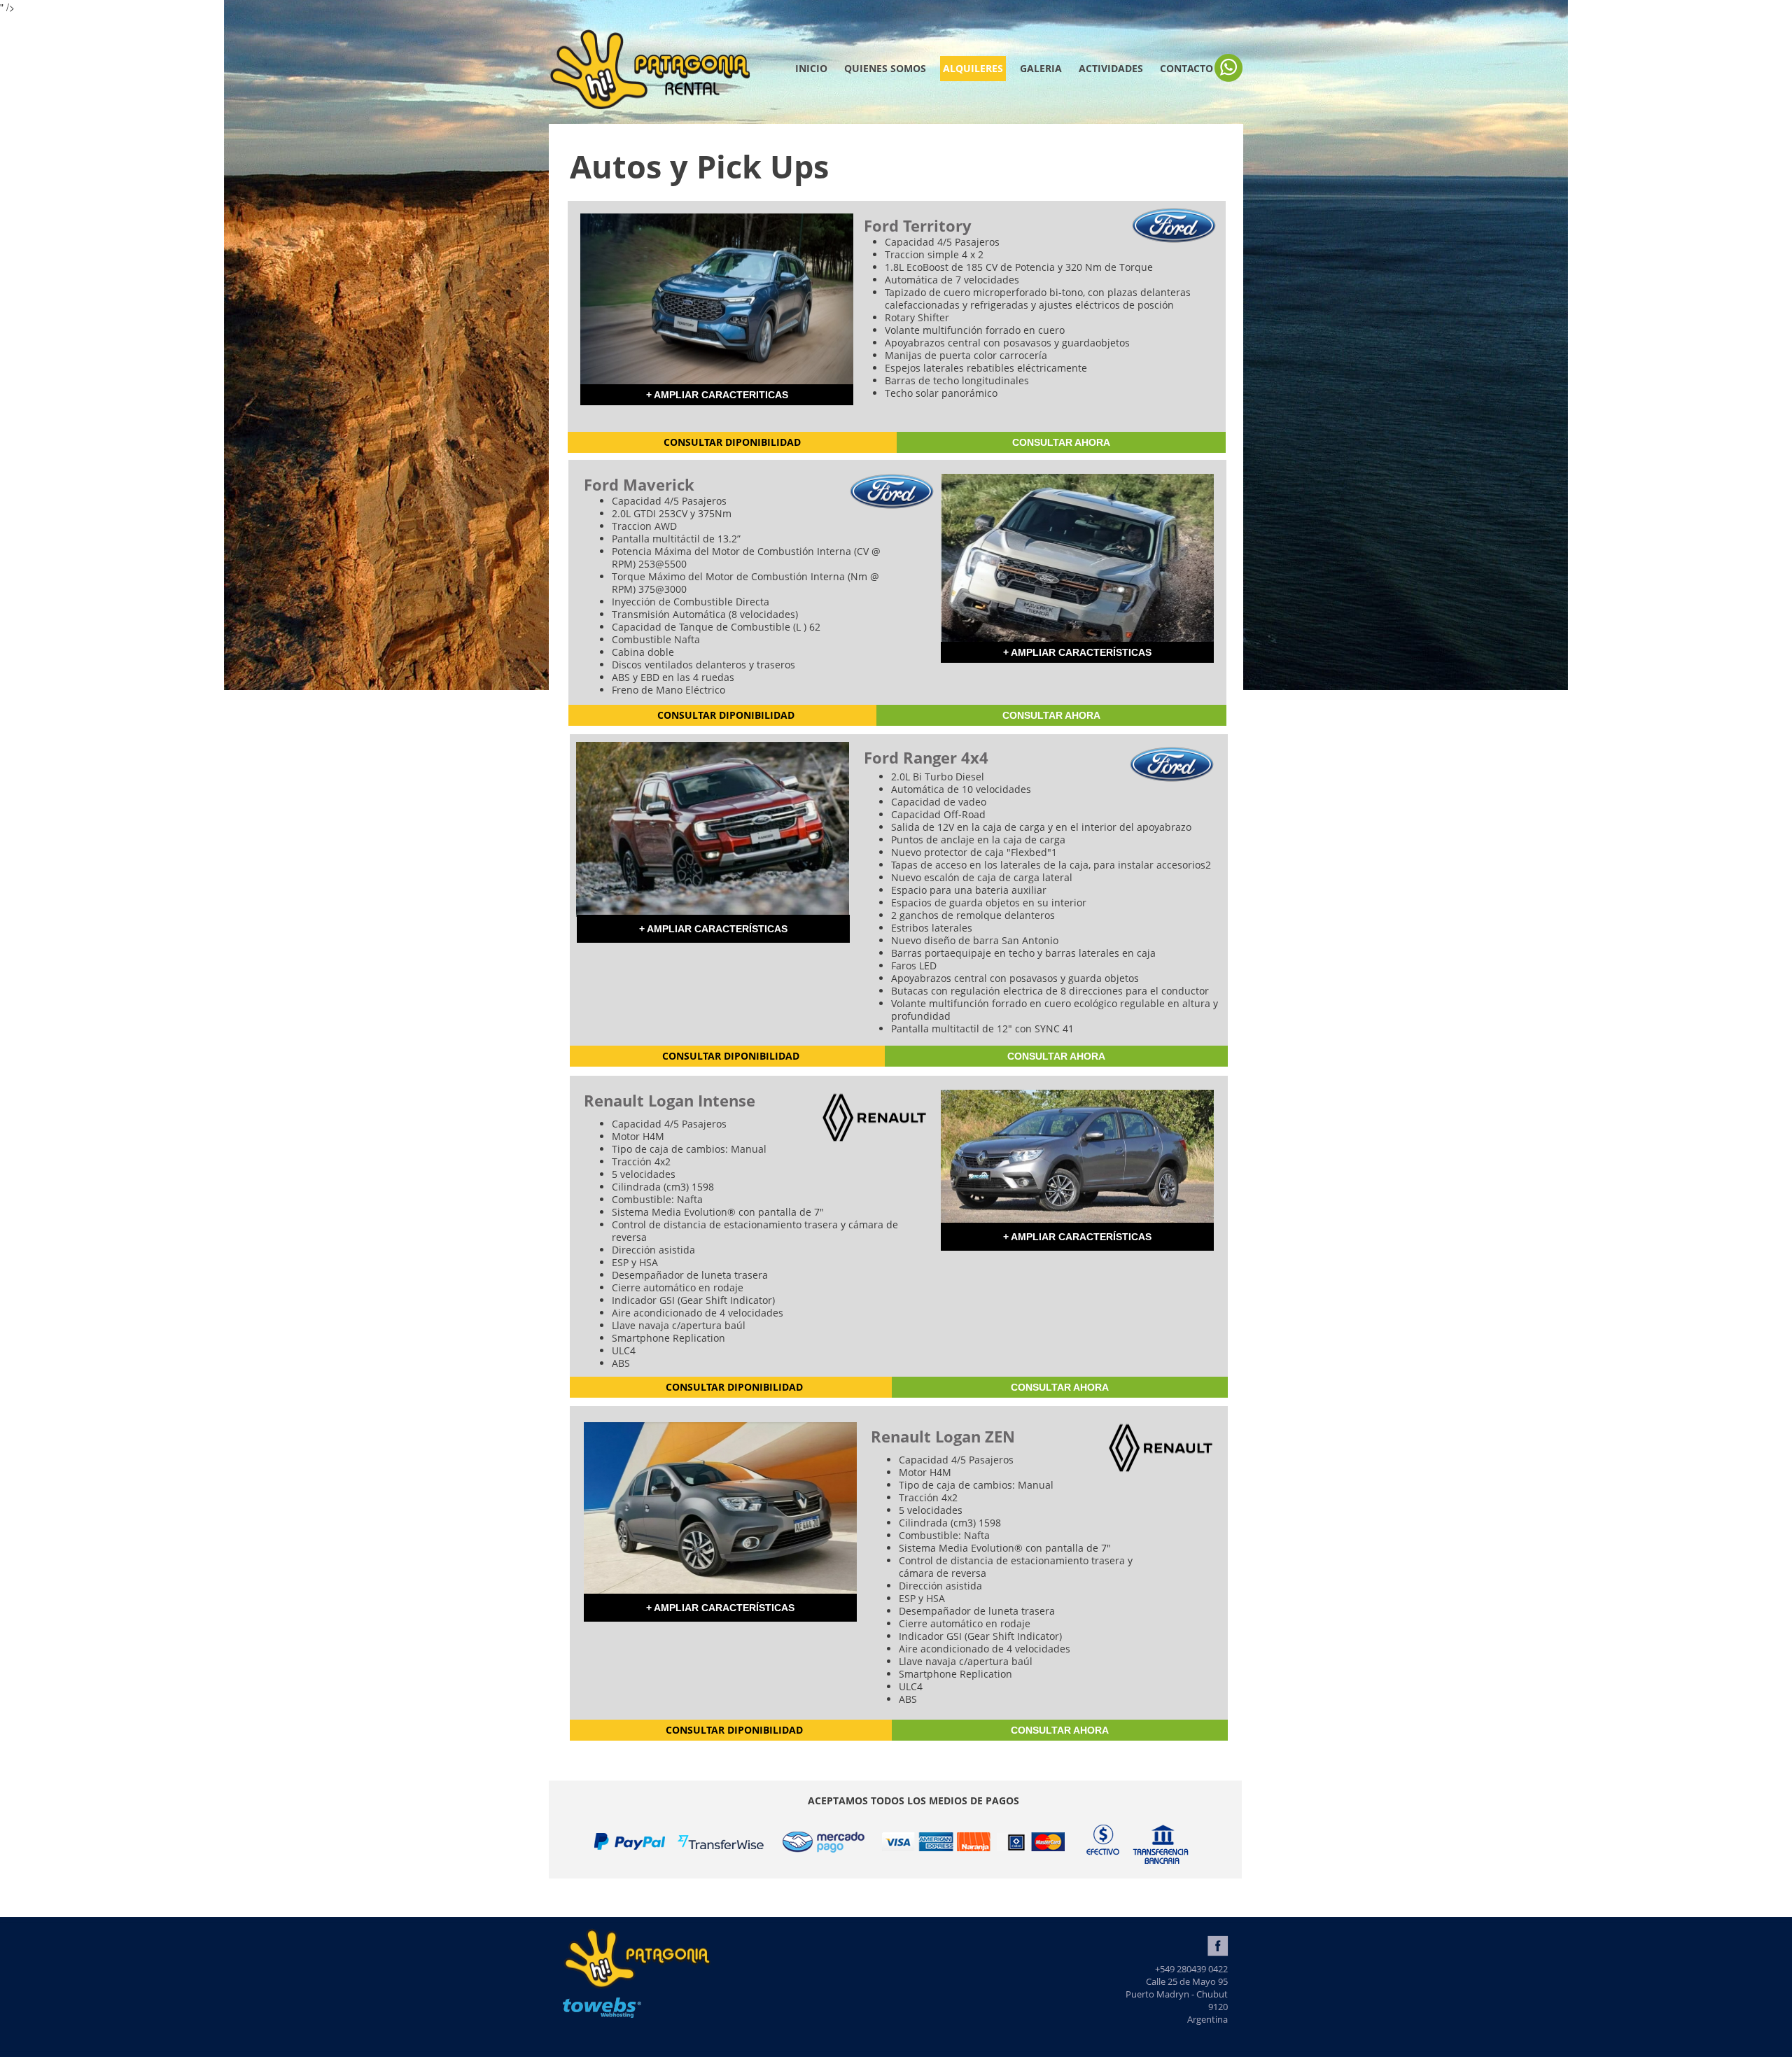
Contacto (1186, 68)
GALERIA (1041, 68)
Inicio (811, 68)
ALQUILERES (973, 68)
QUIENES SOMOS (885, 68)
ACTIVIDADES (1111, 68)
